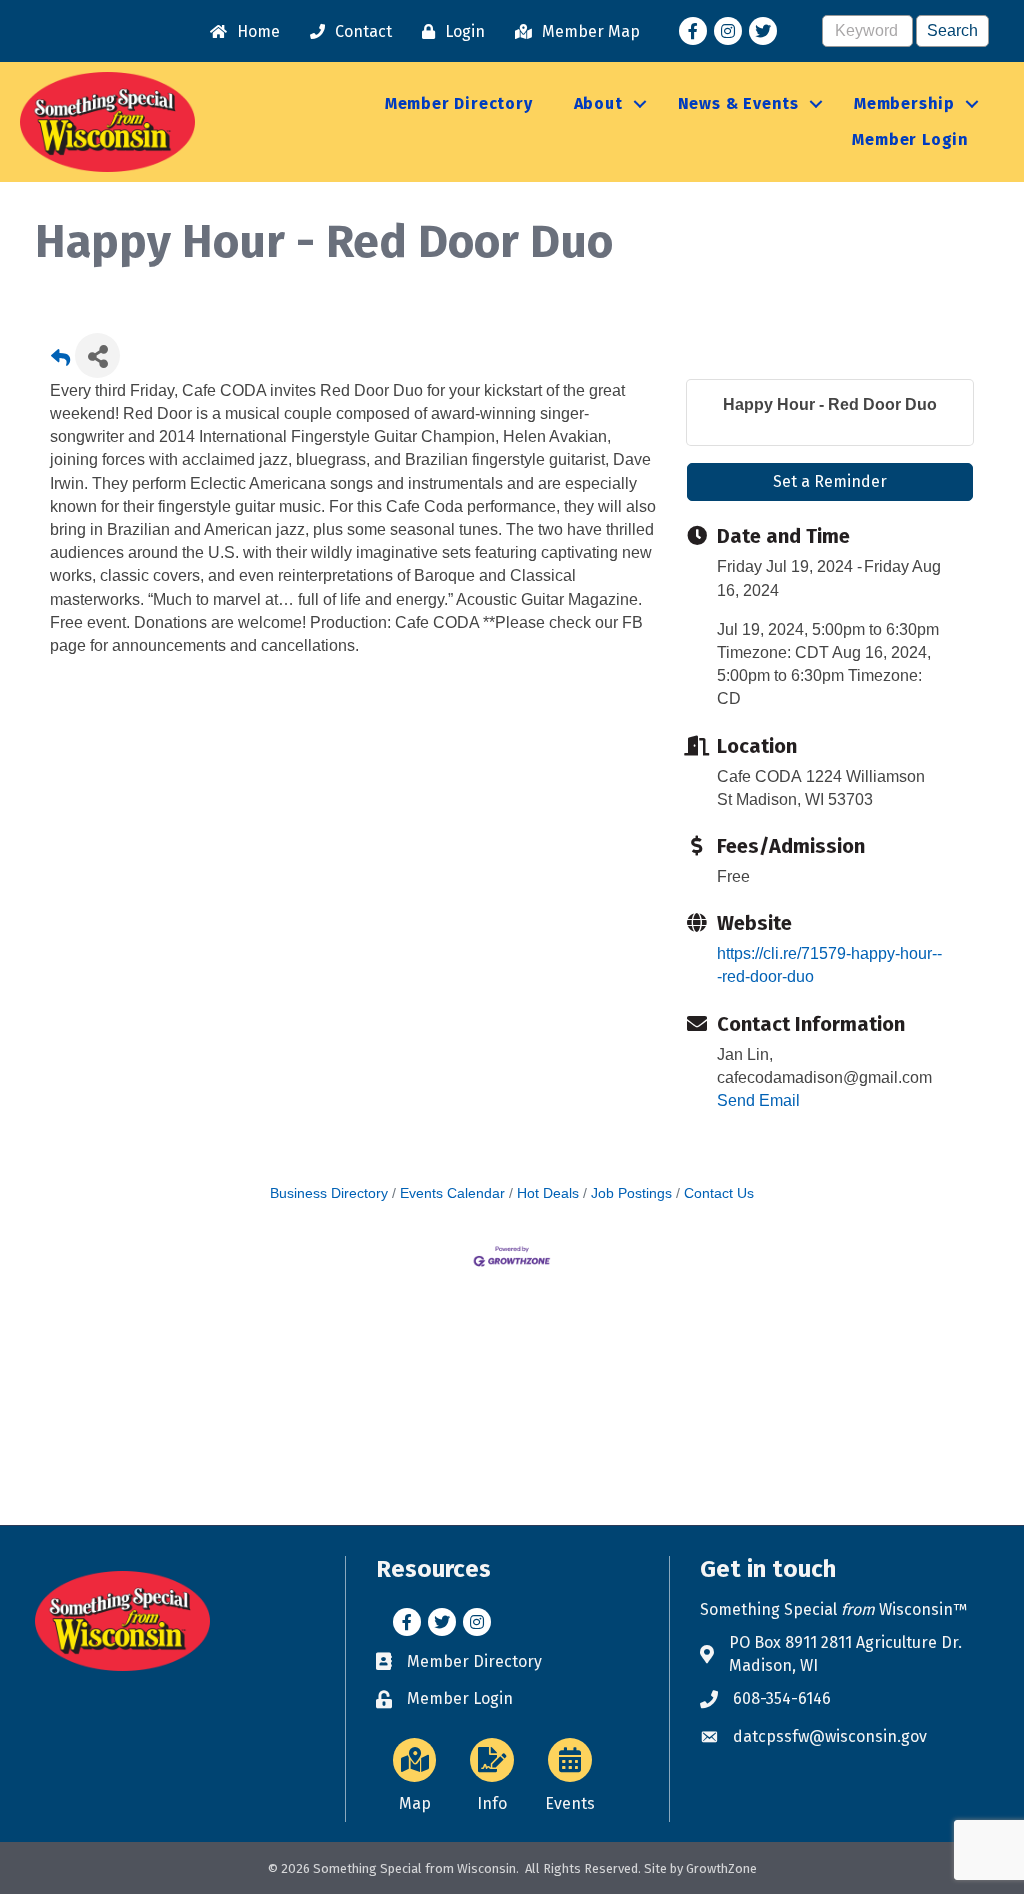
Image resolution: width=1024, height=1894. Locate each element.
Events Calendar (452, 1193)
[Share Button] (97, 355)
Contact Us (719, 1193)
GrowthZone (721, 1868)
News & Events (738, 103)
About (598, 103)
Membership (904, 103)
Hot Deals (548, 1193)
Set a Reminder (830, 481)
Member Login (910, 139)
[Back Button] (60, 361)
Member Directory (459, 103)
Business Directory (329, 1193)
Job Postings (631, 1193)
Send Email (758, 1100)
